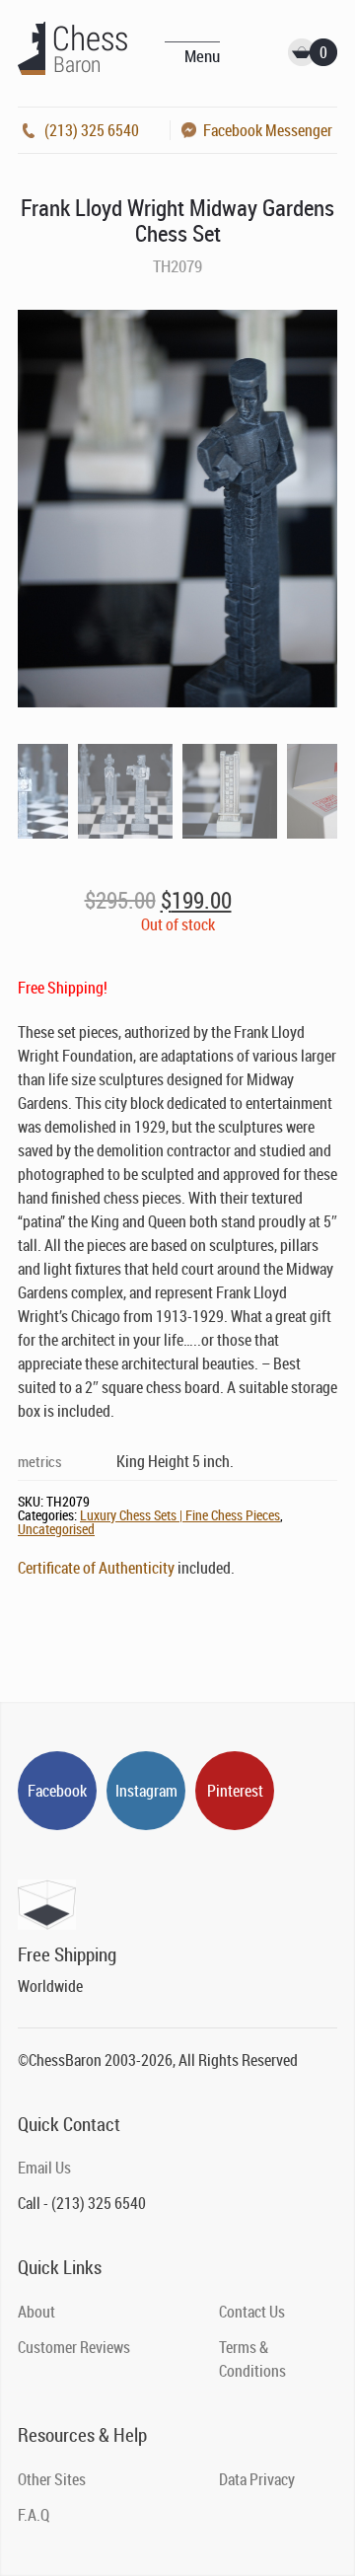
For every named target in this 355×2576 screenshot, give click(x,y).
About (36, 2312)
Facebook (57, 1791)
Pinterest (235, 1791)
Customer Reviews (74, 2347)
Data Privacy (257, 2479)
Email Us (44, 2168)
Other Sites (52, 2479)
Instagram (146, 1791)
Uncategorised (56, 1529)
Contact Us (252, 2312)
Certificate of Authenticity (96, 1568)
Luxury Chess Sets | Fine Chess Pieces (180, 1515)
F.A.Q (34, 2515)
